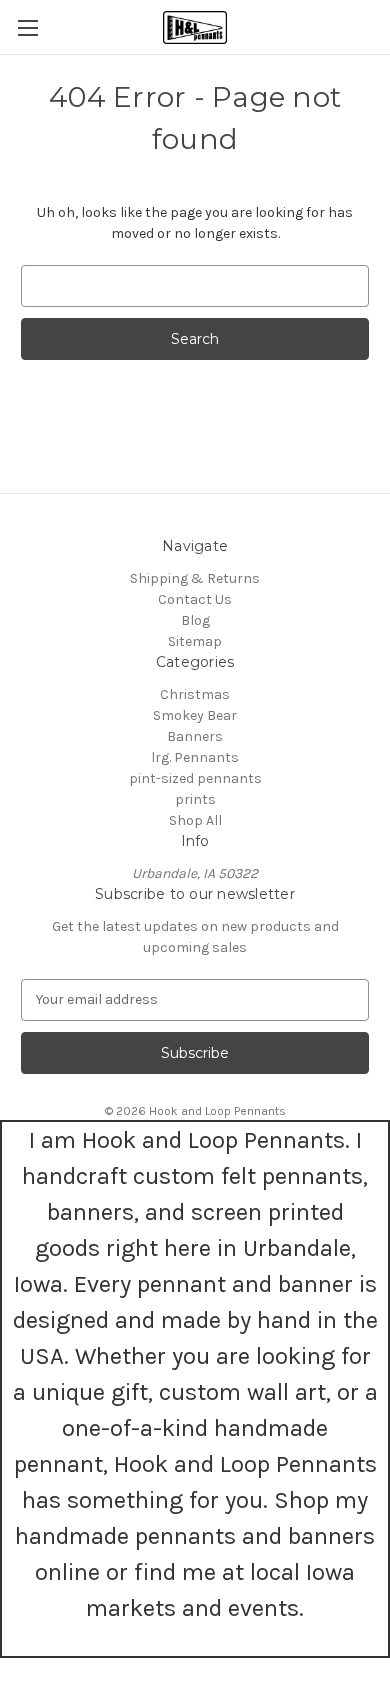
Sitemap (195, 641)
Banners (195, 736)
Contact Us (195, 599)
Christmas (195, 694)
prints (195, 799)
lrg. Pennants (195, 757)
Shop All (195, 820)
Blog (195, 620)
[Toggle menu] (27, 27)
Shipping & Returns (195, 578)
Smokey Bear (195, 715)
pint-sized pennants (195, 778)
